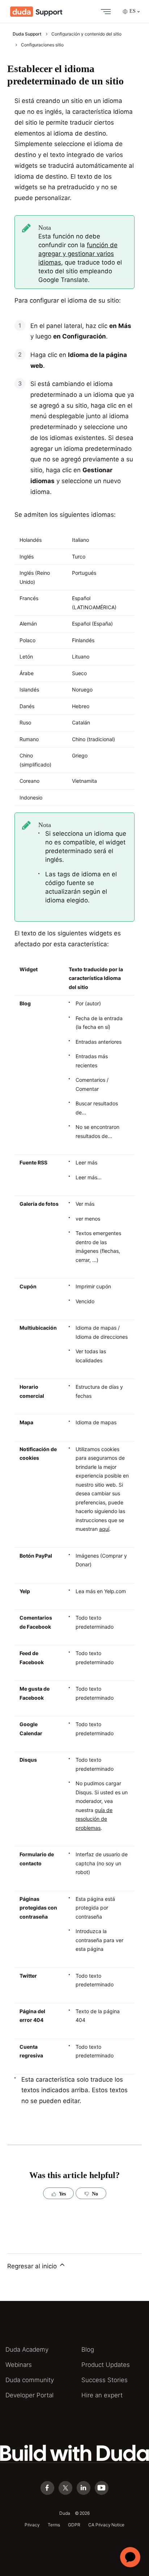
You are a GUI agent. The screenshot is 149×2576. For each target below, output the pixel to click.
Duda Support (27, 34)
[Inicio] (36, 12)
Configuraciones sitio (42, 45)
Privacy (32, 2525)
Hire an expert (102, 2395)
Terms (54, 2525)
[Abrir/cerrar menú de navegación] (104, 12)
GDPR (74, 2525)
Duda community (30, 2380)
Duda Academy (27, 2349)
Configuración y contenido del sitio (86, 34)
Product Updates (106, 2365)
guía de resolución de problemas (94, 1819)
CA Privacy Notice (106, 2525)
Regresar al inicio (33, 2266)
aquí (104, 1529)
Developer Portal (29, 2395)
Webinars (19, 2365)
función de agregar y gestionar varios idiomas (78, 254)
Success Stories (105, 2380)
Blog (88, 2349)
